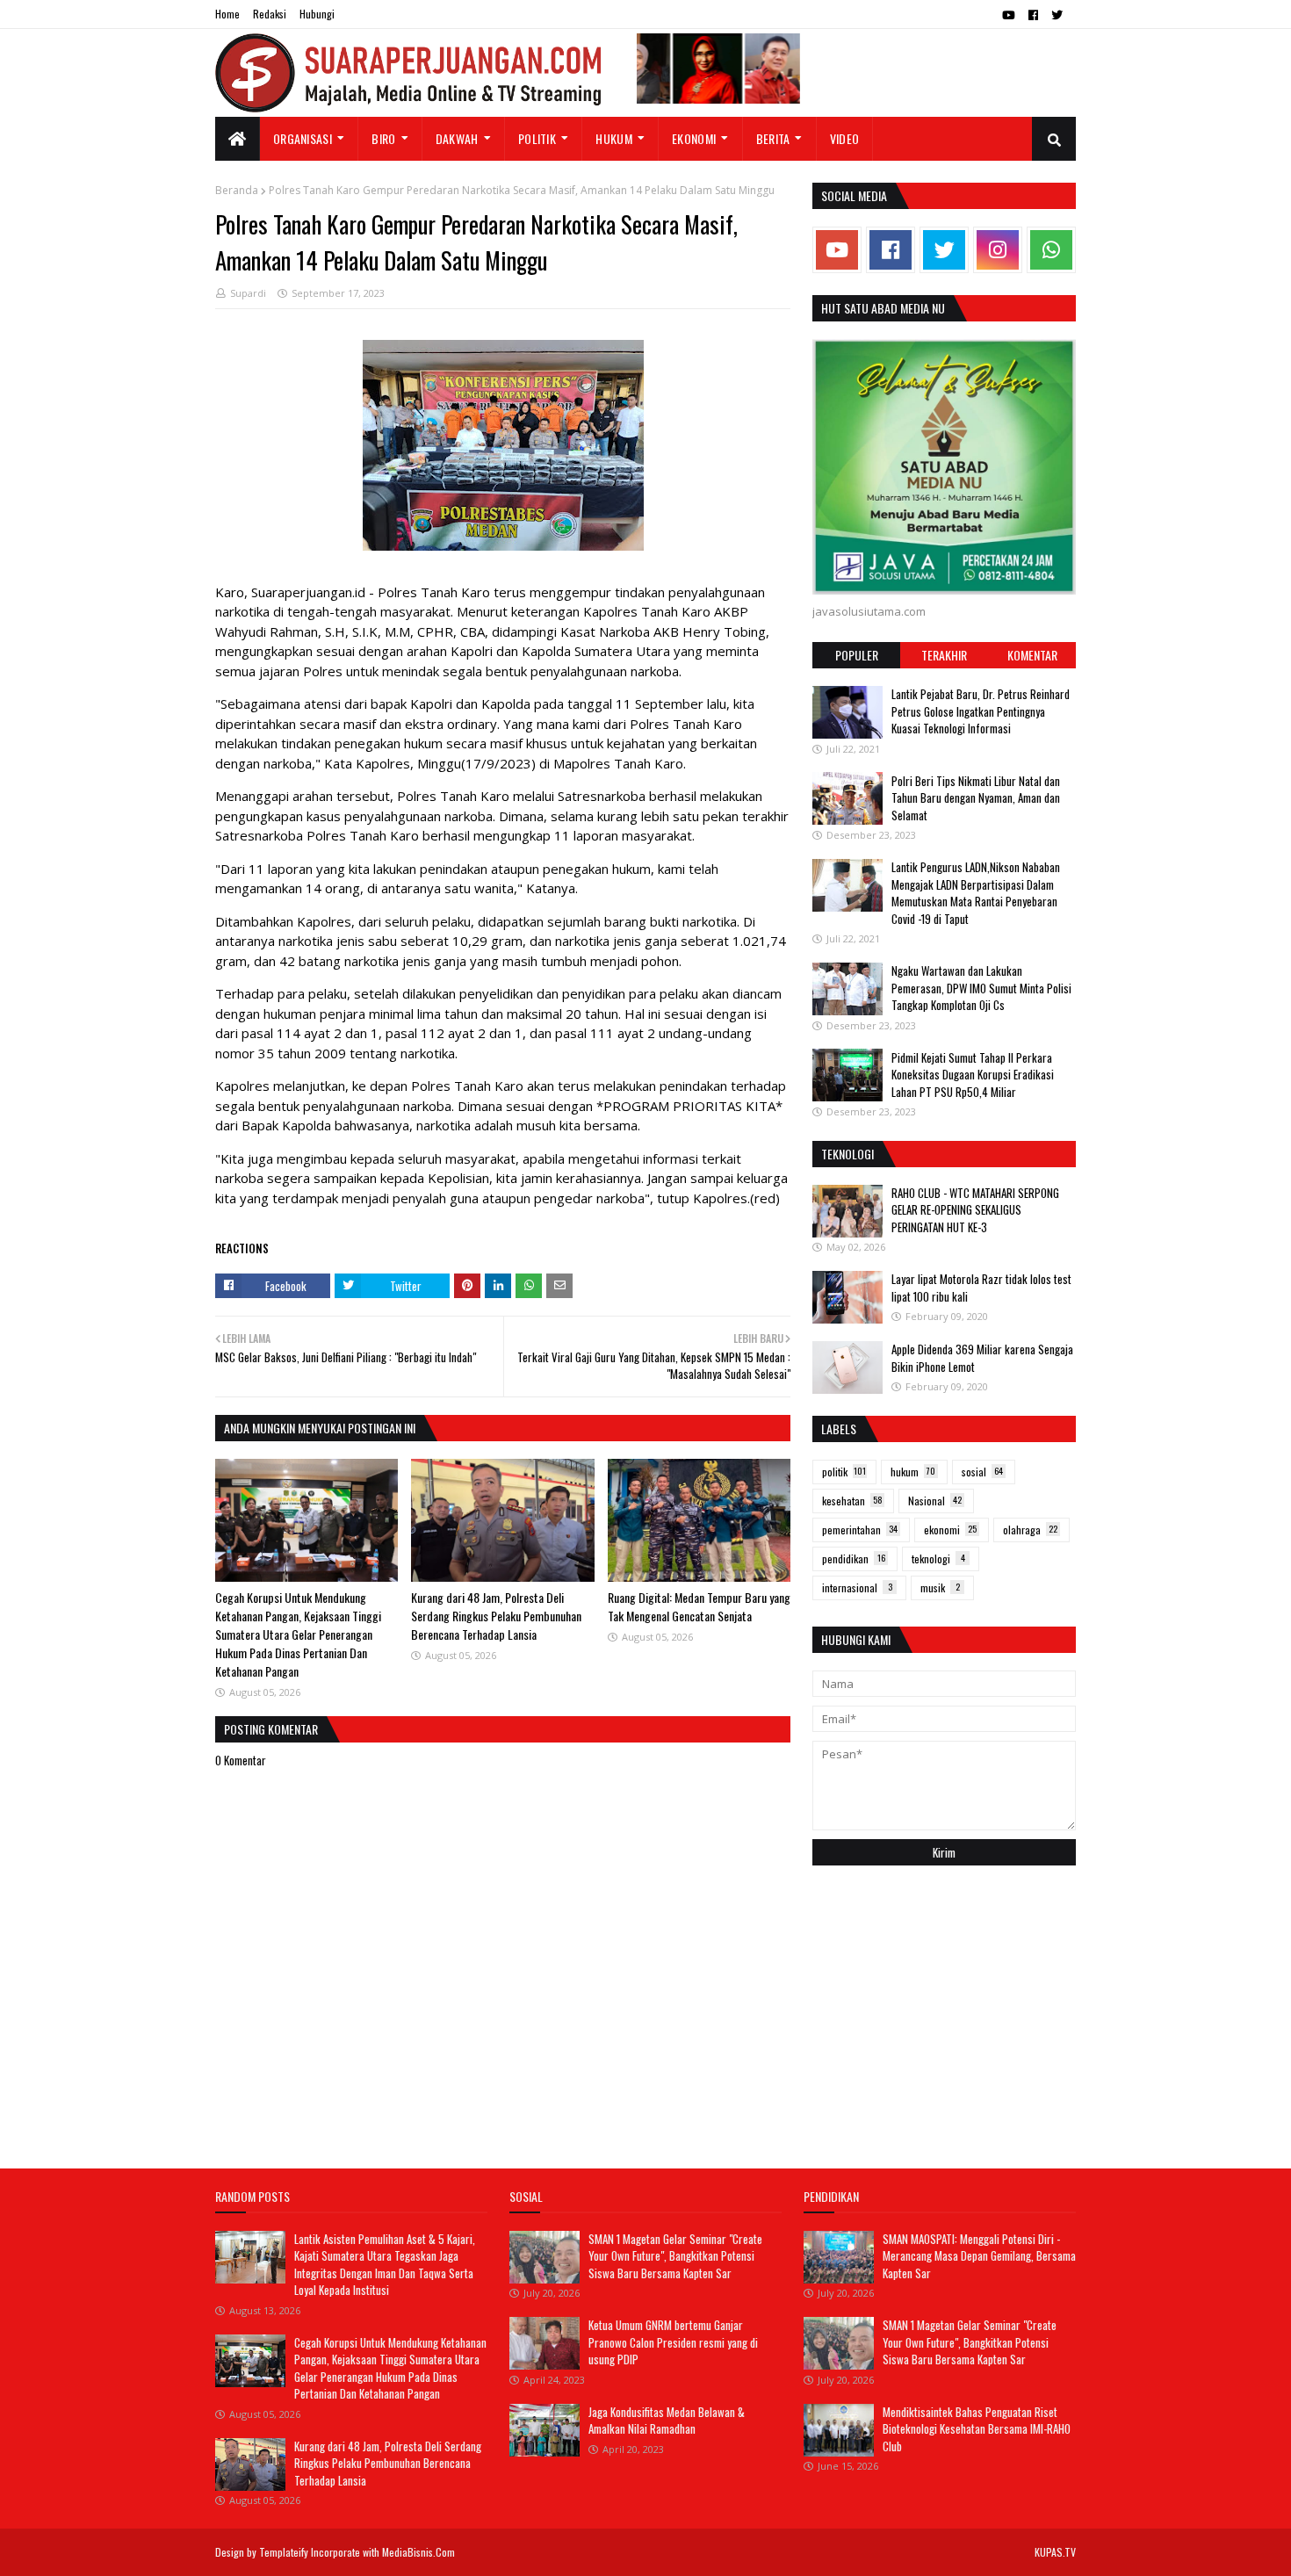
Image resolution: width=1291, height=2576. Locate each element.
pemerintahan (860, 1530)
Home (227, 14)
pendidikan (854, 1559)
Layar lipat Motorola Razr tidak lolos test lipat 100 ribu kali (981, 1288)
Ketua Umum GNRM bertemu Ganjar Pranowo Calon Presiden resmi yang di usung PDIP (673, 2342)
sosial (982, 1472)
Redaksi (270, 14)
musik (940, 1587)
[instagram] (998, 250)
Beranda (237, 190)
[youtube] (1009, 15)
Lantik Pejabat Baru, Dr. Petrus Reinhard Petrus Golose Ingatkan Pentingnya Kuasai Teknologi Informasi (981, 711)
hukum (913, 1472)
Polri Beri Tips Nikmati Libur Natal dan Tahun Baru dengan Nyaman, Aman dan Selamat (976, 797)
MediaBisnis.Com (418, 2552)
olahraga (1030, 1530)
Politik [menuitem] (537, 138)
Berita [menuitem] (773, 138)
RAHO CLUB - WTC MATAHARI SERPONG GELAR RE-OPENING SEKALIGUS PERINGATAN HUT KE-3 (975, 1210)
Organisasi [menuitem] (303, 138)
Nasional (935, 1501)
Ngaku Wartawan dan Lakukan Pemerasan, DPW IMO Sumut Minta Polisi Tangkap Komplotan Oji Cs (981, 988)
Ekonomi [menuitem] (694, 138)
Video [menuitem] (845, 138)
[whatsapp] (1051, 250)
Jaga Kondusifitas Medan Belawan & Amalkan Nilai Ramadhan (667, 2421)
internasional (857, 1587)
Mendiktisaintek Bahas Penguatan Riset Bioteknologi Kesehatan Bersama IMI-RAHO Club (977, 2429)
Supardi (248, 293)
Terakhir (944, 655)
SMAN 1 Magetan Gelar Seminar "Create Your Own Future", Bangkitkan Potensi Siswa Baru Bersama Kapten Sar (675, 2256)
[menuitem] (238, 139)
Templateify (284, 2552)
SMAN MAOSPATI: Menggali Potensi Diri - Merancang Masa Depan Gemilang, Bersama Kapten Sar (979, 2256)
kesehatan (852, 1501)
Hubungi (317, 14)
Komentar (1032, 655)
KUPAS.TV (1055, 2552)
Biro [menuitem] (383, 138)
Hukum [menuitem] (614, 138)
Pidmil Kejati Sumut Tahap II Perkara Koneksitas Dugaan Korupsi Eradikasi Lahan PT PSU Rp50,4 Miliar (973, 1074)
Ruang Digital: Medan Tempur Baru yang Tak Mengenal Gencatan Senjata (699, 1606)
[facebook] (1033, 15)
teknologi (938, 1559)
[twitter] (1057, 15)
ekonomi (950, 1530)
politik (844, 1472)
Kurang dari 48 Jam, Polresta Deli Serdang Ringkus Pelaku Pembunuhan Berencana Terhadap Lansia (496, 1616)
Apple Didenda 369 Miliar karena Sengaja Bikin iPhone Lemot (982, 1358)
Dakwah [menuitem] (457, 138)
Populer (857, 655)
